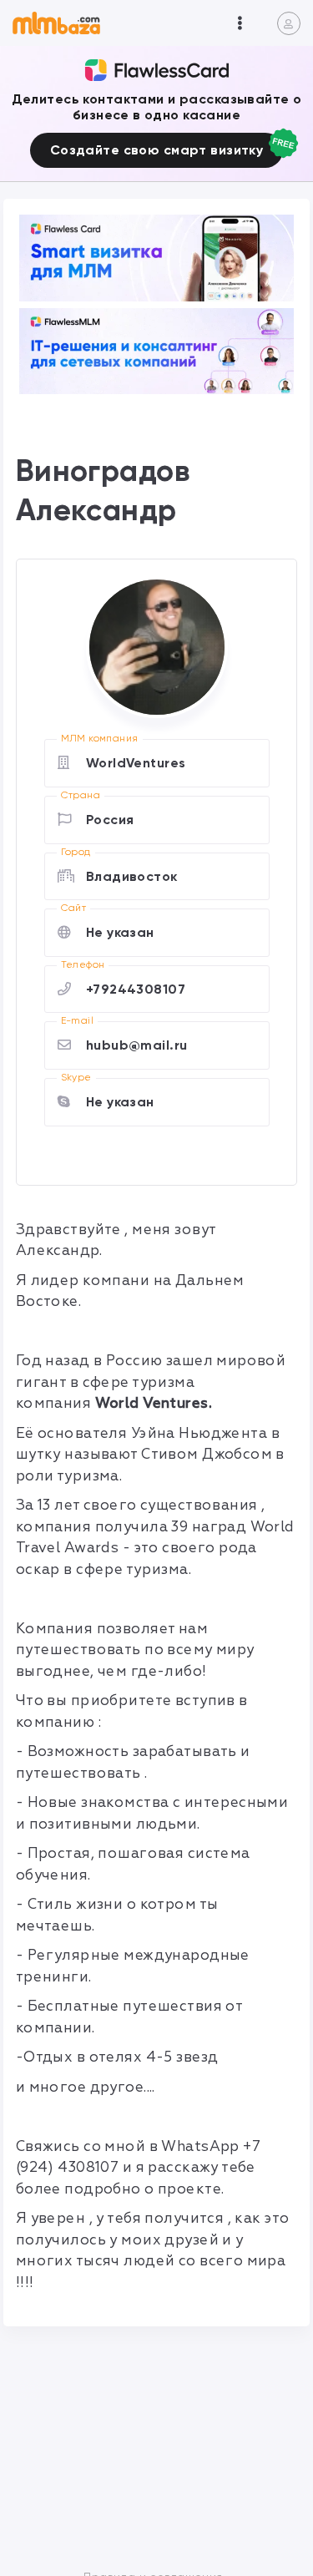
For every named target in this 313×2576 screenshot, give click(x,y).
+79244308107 (136, 989)
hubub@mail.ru (137, 1045)
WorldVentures (136, 763)
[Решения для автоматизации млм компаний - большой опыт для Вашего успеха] (157, 258)
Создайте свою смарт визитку (156, 150)
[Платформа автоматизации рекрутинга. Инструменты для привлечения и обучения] (157, 351)
